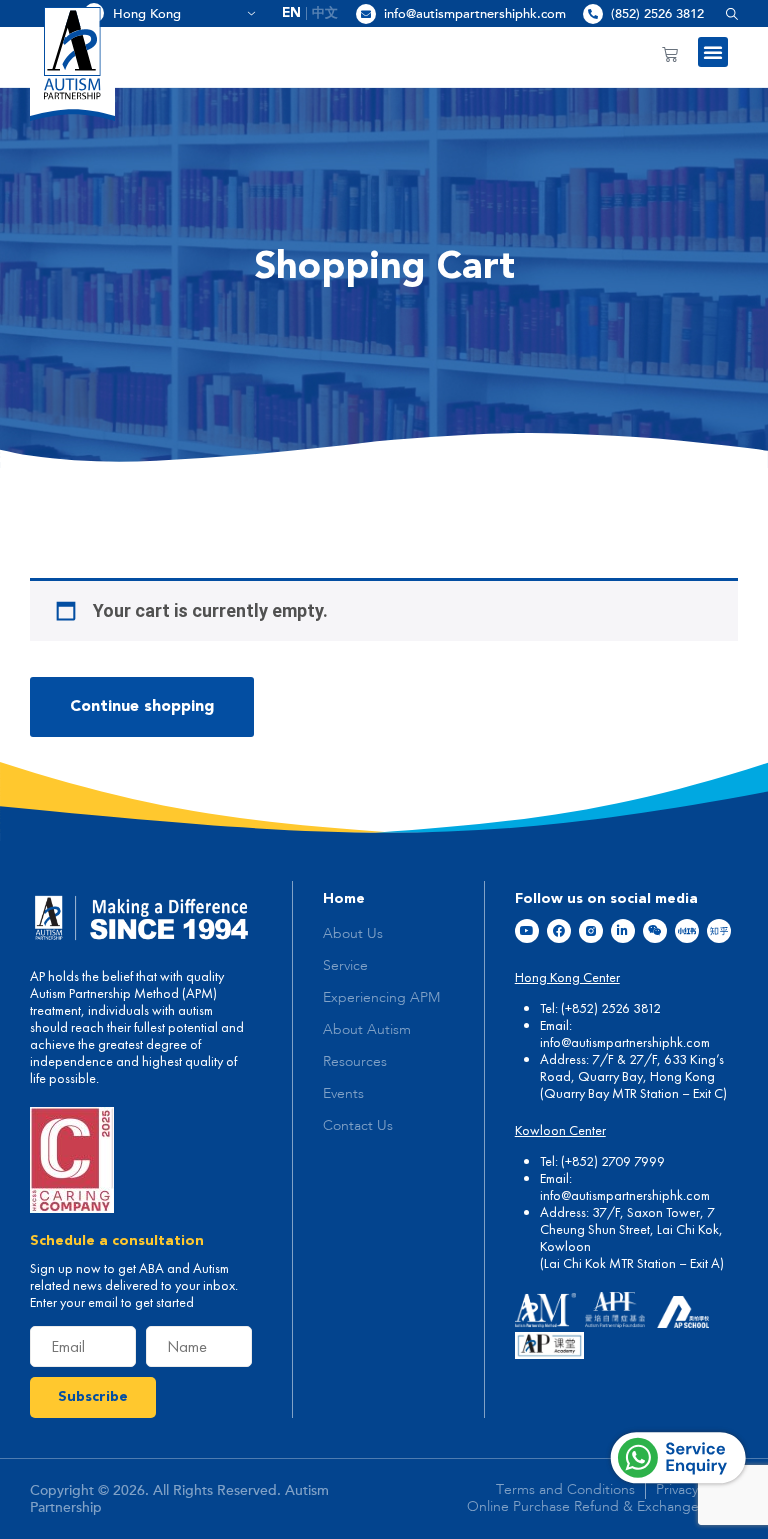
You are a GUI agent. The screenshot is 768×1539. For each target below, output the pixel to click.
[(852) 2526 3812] (593, 14)
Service (345, 966)
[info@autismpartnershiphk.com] (366, 14)
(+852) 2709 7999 (613, 1161)
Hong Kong (177, 14)
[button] (724, 13)
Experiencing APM (381, 998)
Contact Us (358, 1126)
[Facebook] (559, 931)
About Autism (367, 1030)
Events (343, 1094)
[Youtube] (527, 931)
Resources (355, 1062)
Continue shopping (142, 707)
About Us (353, 934)
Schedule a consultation (117, 1241)
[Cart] (670, 54)
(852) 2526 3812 (657, 14)
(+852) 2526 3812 (611, 1008)
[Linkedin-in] (623, 931)
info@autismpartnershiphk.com (475, 14)
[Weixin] (655, 931)
